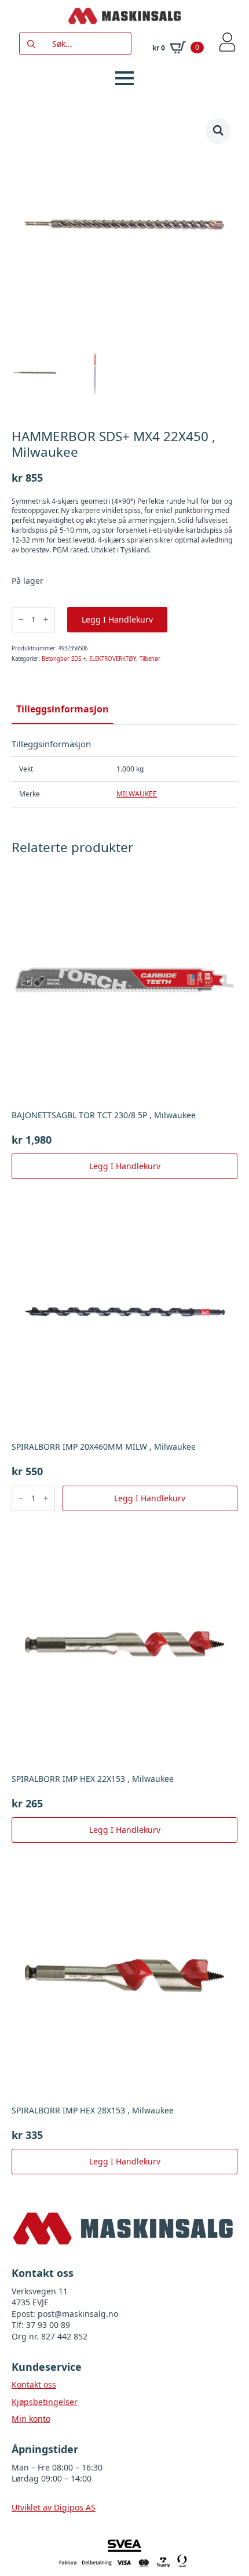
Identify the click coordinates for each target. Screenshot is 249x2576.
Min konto (31, 2419)
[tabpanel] (124, 773)
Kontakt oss (34, 2384)
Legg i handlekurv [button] (125, 1166)
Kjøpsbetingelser (45, 2402)
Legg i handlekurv (117, 619)
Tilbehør (150, 659)
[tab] (63, 709)
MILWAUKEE (137, 794)
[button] (218, 130)
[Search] (31, 44)
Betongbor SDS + (64, 659)
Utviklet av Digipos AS (54, 2507)
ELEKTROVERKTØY (113, 659)
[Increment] (46, 619)
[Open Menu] (124, 78)
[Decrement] (21, 619)
